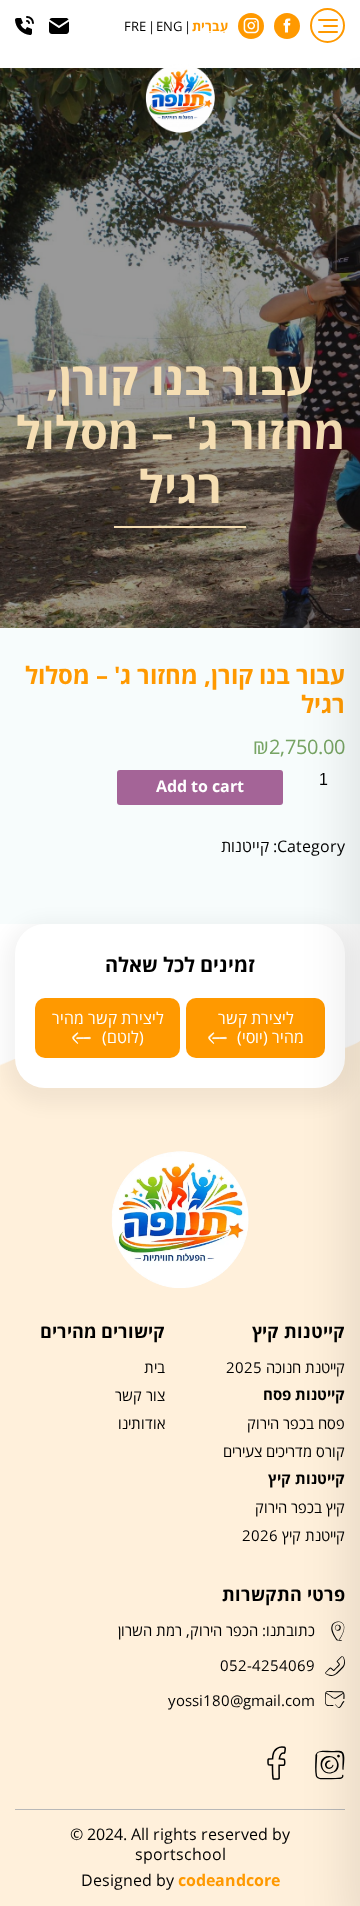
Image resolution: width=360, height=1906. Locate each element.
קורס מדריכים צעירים (284, 1452)
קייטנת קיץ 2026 (293, 1536)
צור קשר (140, 1396)
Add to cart (200, 787)
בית (154, 1368)
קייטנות (245, 846)
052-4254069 (267, 1666)
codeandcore (229, 1881)
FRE (135, 27)
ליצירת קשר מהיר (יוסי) (261, 1028)
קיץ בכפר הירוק (300, 1508)
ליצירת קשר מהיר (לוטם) (108, 1028)
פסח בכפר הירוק (296, 1424)
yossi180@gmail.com (241, 1701)
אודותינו (141, 1424)
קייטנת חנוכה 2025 (285, 1368)
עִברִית (210, 27)
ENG (169, 27)
